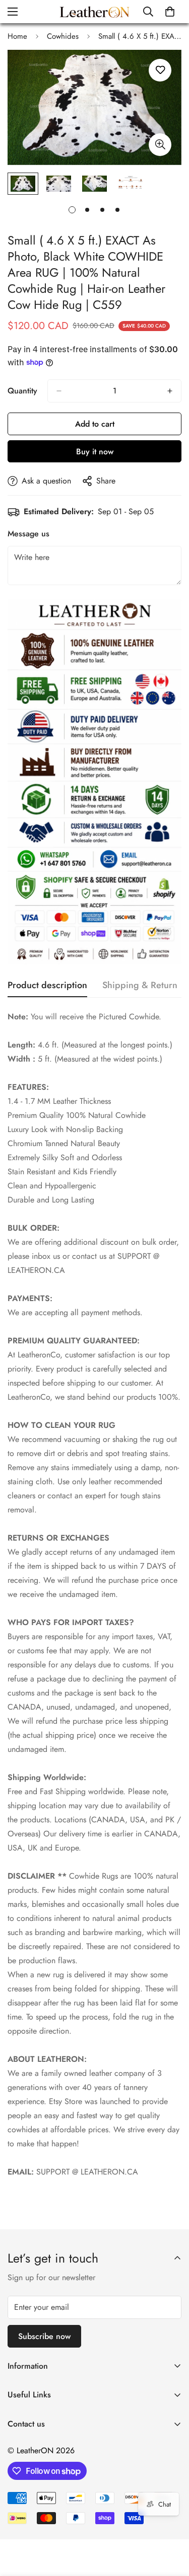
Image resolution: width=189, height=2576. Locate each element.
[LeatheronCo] (94, 12)
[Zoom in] (160, 145)
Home (17, 36)
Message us (28, 534)
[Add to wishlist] (160, 70)
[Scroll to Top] (171, 2523)
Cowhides (63, 36)
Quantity (22, 391)
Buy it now (95, 452)
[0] (170, 12)
